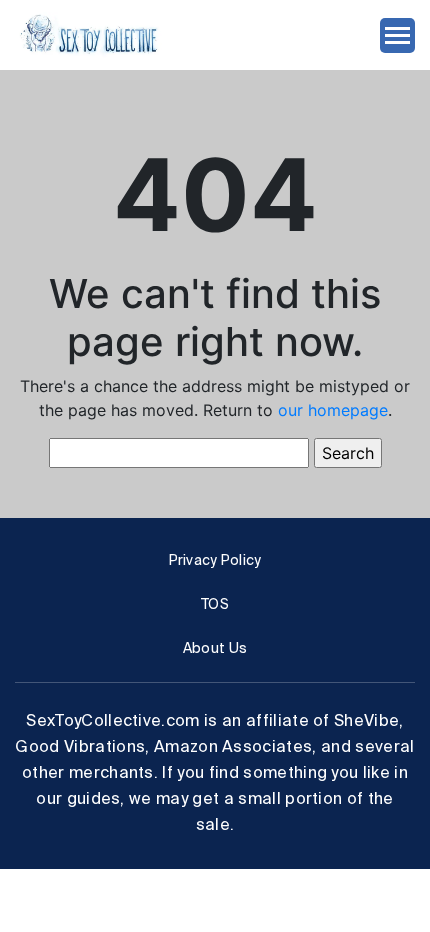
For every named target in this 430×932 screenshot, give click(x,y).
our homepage (333, 410)
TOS (215, 604)
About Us (215, 648)
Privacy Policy (215, 560)
